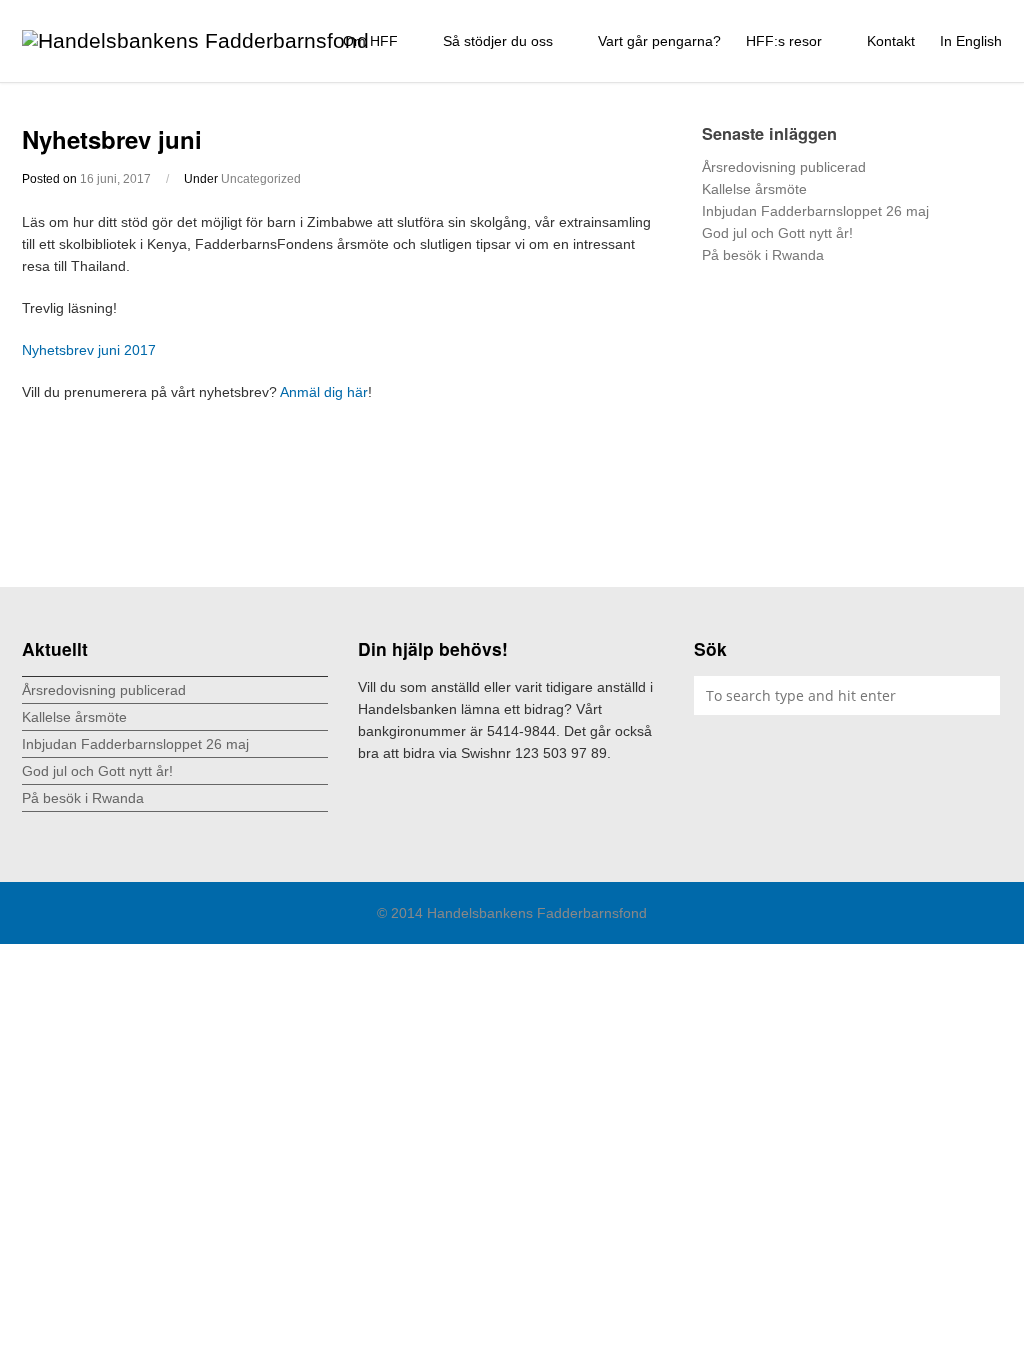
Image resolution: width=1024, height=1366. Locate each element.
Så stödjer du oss (500, 41)
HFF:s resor (786, 41)
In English (971, 41)
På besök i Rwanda (763, 255)
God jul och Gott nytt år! (777, 233)
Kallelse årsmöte (754, 189)
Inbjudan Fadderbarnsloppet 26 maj (815, 211)
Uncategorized (261, 179)
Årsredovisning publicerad (784, 167)
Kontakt (891, 41)
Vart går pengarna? (659, 41)
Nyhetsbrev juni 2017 (89, 350)
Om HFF (372, 41)
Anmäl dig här (324, 392)
